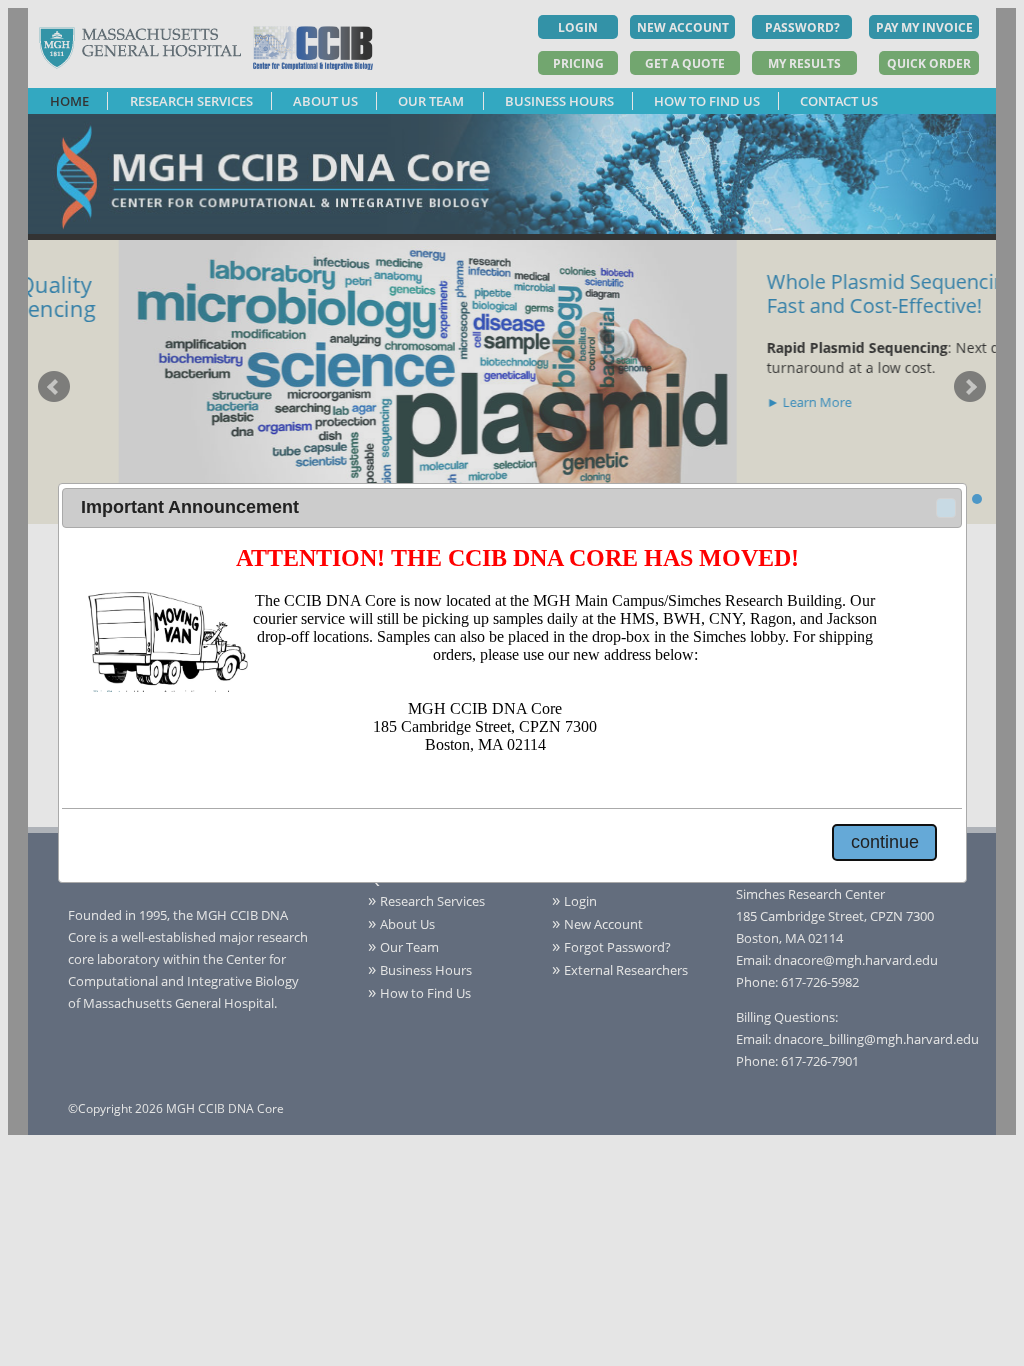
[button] (946, 508)
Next (970, 387)
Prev (54, 387)
